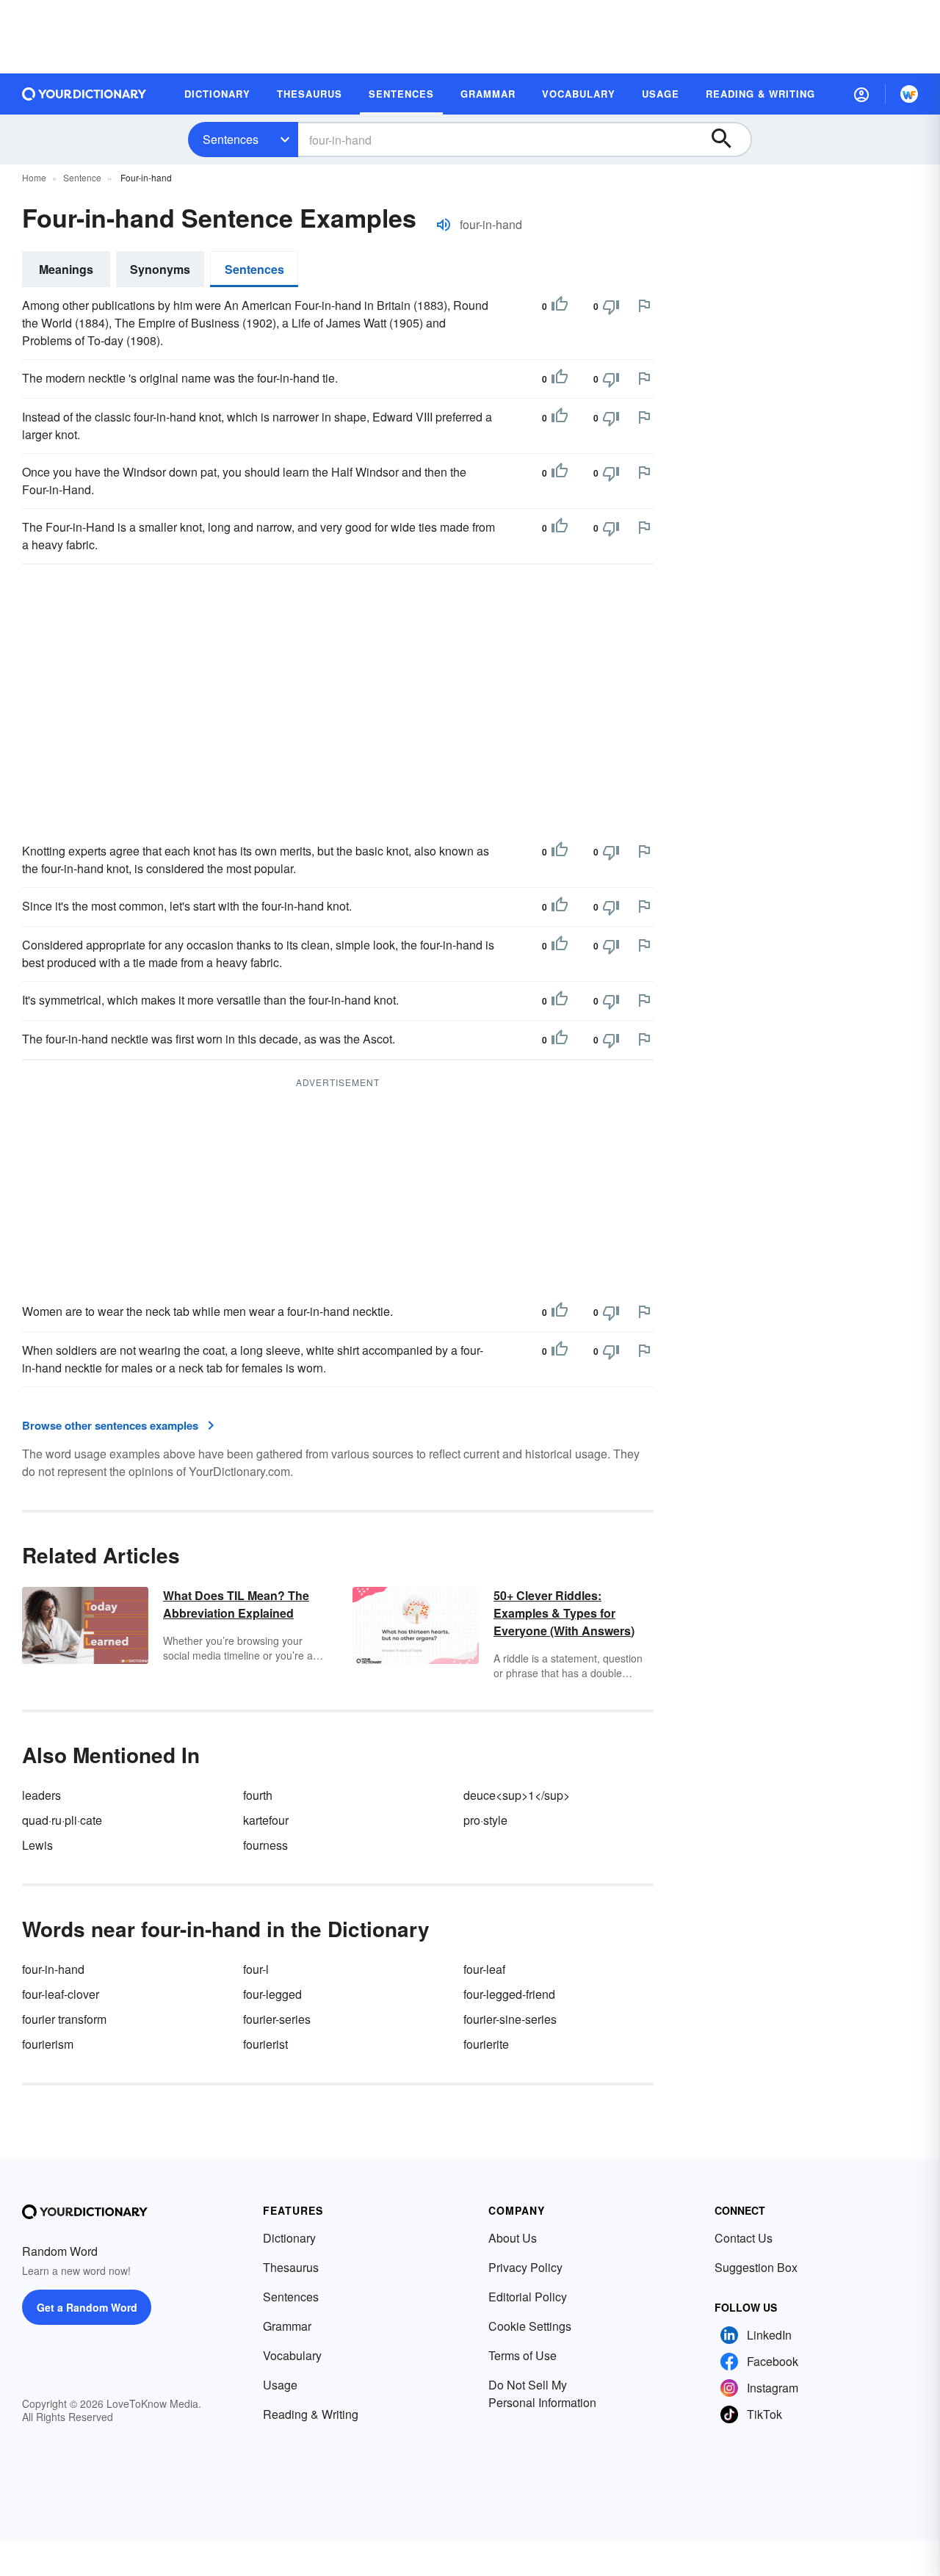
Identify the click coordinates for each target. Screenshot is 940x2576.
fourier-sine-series (510, 2019)
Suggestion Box (756, 2267)
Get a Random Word (87, 2307)
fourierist (265, 2044)
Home (34, 177)
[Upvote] (560, 306)
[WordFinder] (909, 94)
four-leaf (484, 1969)
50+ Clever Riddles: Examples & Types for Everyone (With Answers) (564, 1613)
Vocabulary (292, 2355)
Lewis (37, 1845)
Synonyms (160, 269)
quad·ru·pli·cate (62, 1820)
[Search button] (728, 140)
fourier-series (277, 2019)
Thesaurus (291, 2267)
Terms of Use (523, 2355)
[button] (861, 94)
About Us (513, 2238)
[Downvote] (611, 306)
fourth (258, 1795)
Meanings (66, 269)
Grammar (287, 2326)
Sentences (231, 139)
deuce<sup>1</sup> (517, 1795)
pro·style (485, 1820)
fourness (265, 1845)
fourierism (48, 2044)
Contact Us (744, 2238)
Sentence (82, 177)
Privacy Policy (525, 2267)
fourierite (486, 2044)
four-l (256, 1969)
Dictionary (289, 2238)
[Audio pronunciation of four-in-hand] (444, 225)
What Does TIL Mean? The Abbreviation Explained (236, 1604)
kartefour (266, 1820)
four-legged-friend (509, 1994)
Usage (280, 2385)
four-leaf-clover (61, 1994)
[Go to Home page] (84, 94)
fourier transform (64, 2019)
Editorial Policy (528, 2297)
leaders (41, 1795)
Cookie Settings (530, 2326)
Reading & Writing (311, 2414)
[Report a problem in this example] (644, 305)
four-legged (272, 1994)
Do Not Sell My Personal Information (542, 2394)
